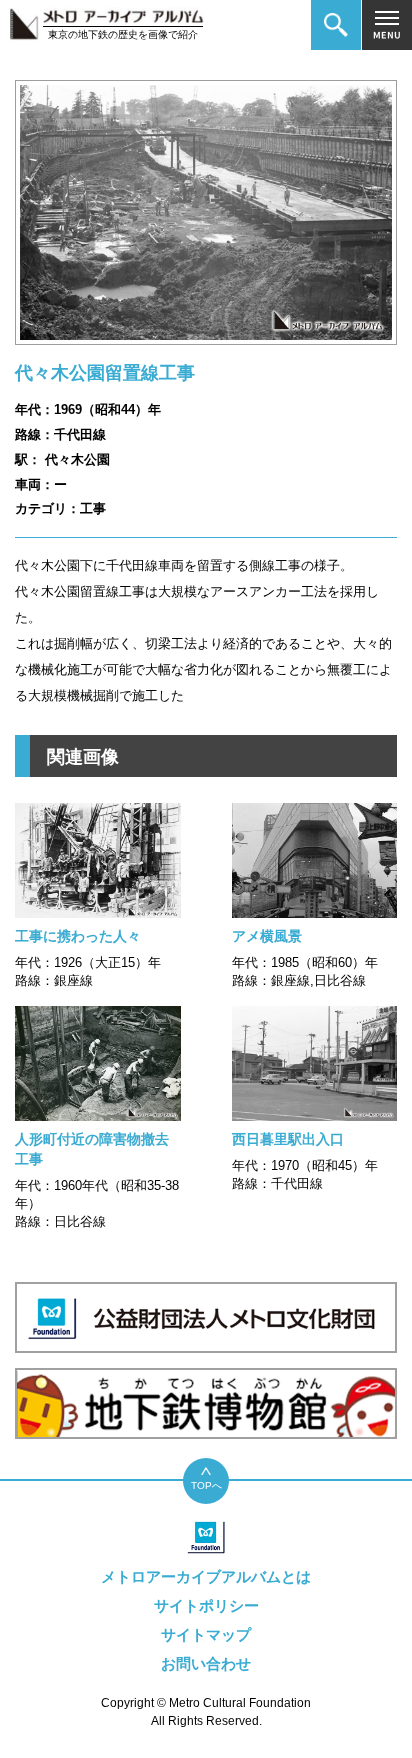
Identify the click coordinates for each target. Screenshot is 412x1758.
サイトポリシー (206, 1605)
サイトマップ (206, 1634)
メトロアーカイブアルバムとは (206, 1576)
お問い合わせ (206, 1663)
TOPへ (206, 1485)
